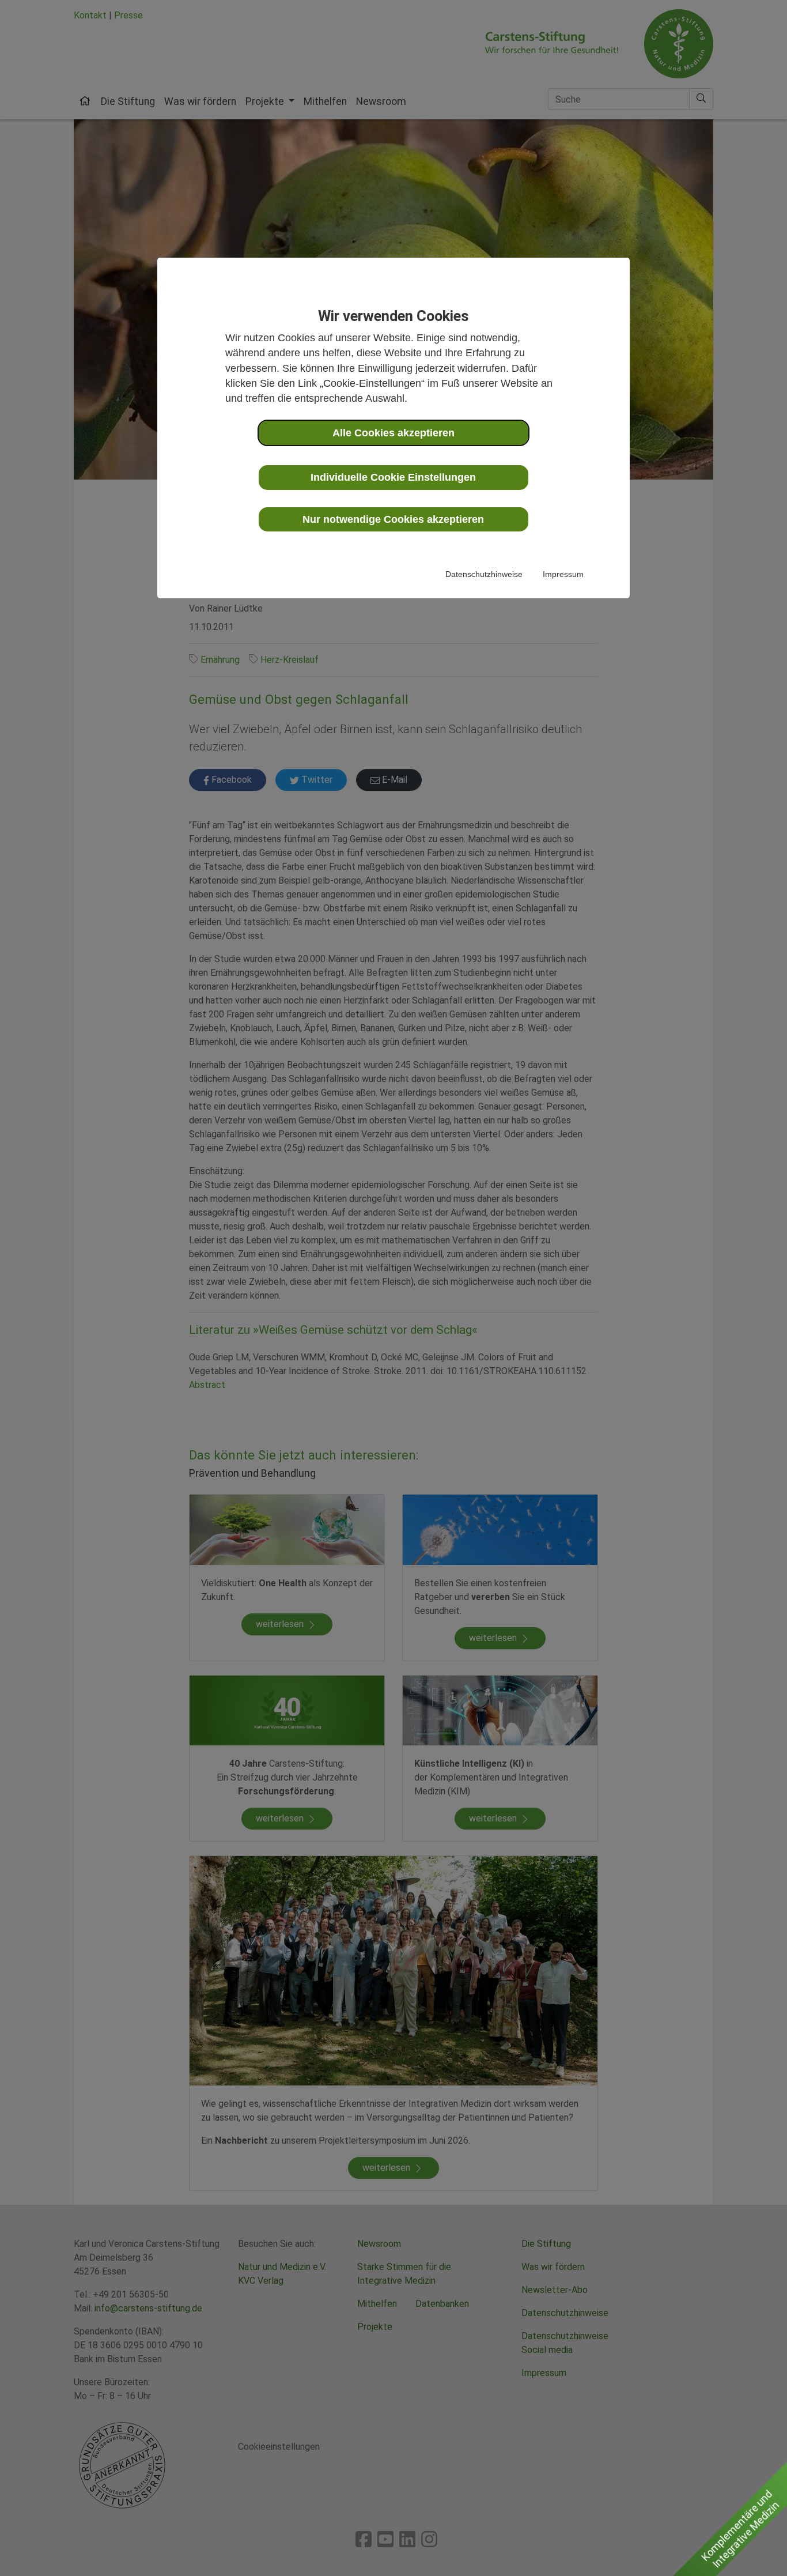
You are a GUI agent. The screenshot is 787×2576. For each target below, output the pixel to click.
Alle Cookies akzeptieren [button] (393, 433)
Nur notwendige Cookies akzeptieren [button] (393, 519)
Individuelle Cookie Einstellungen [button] (393, 477)
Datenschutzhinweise (484, 574)
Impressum (563, 574)
